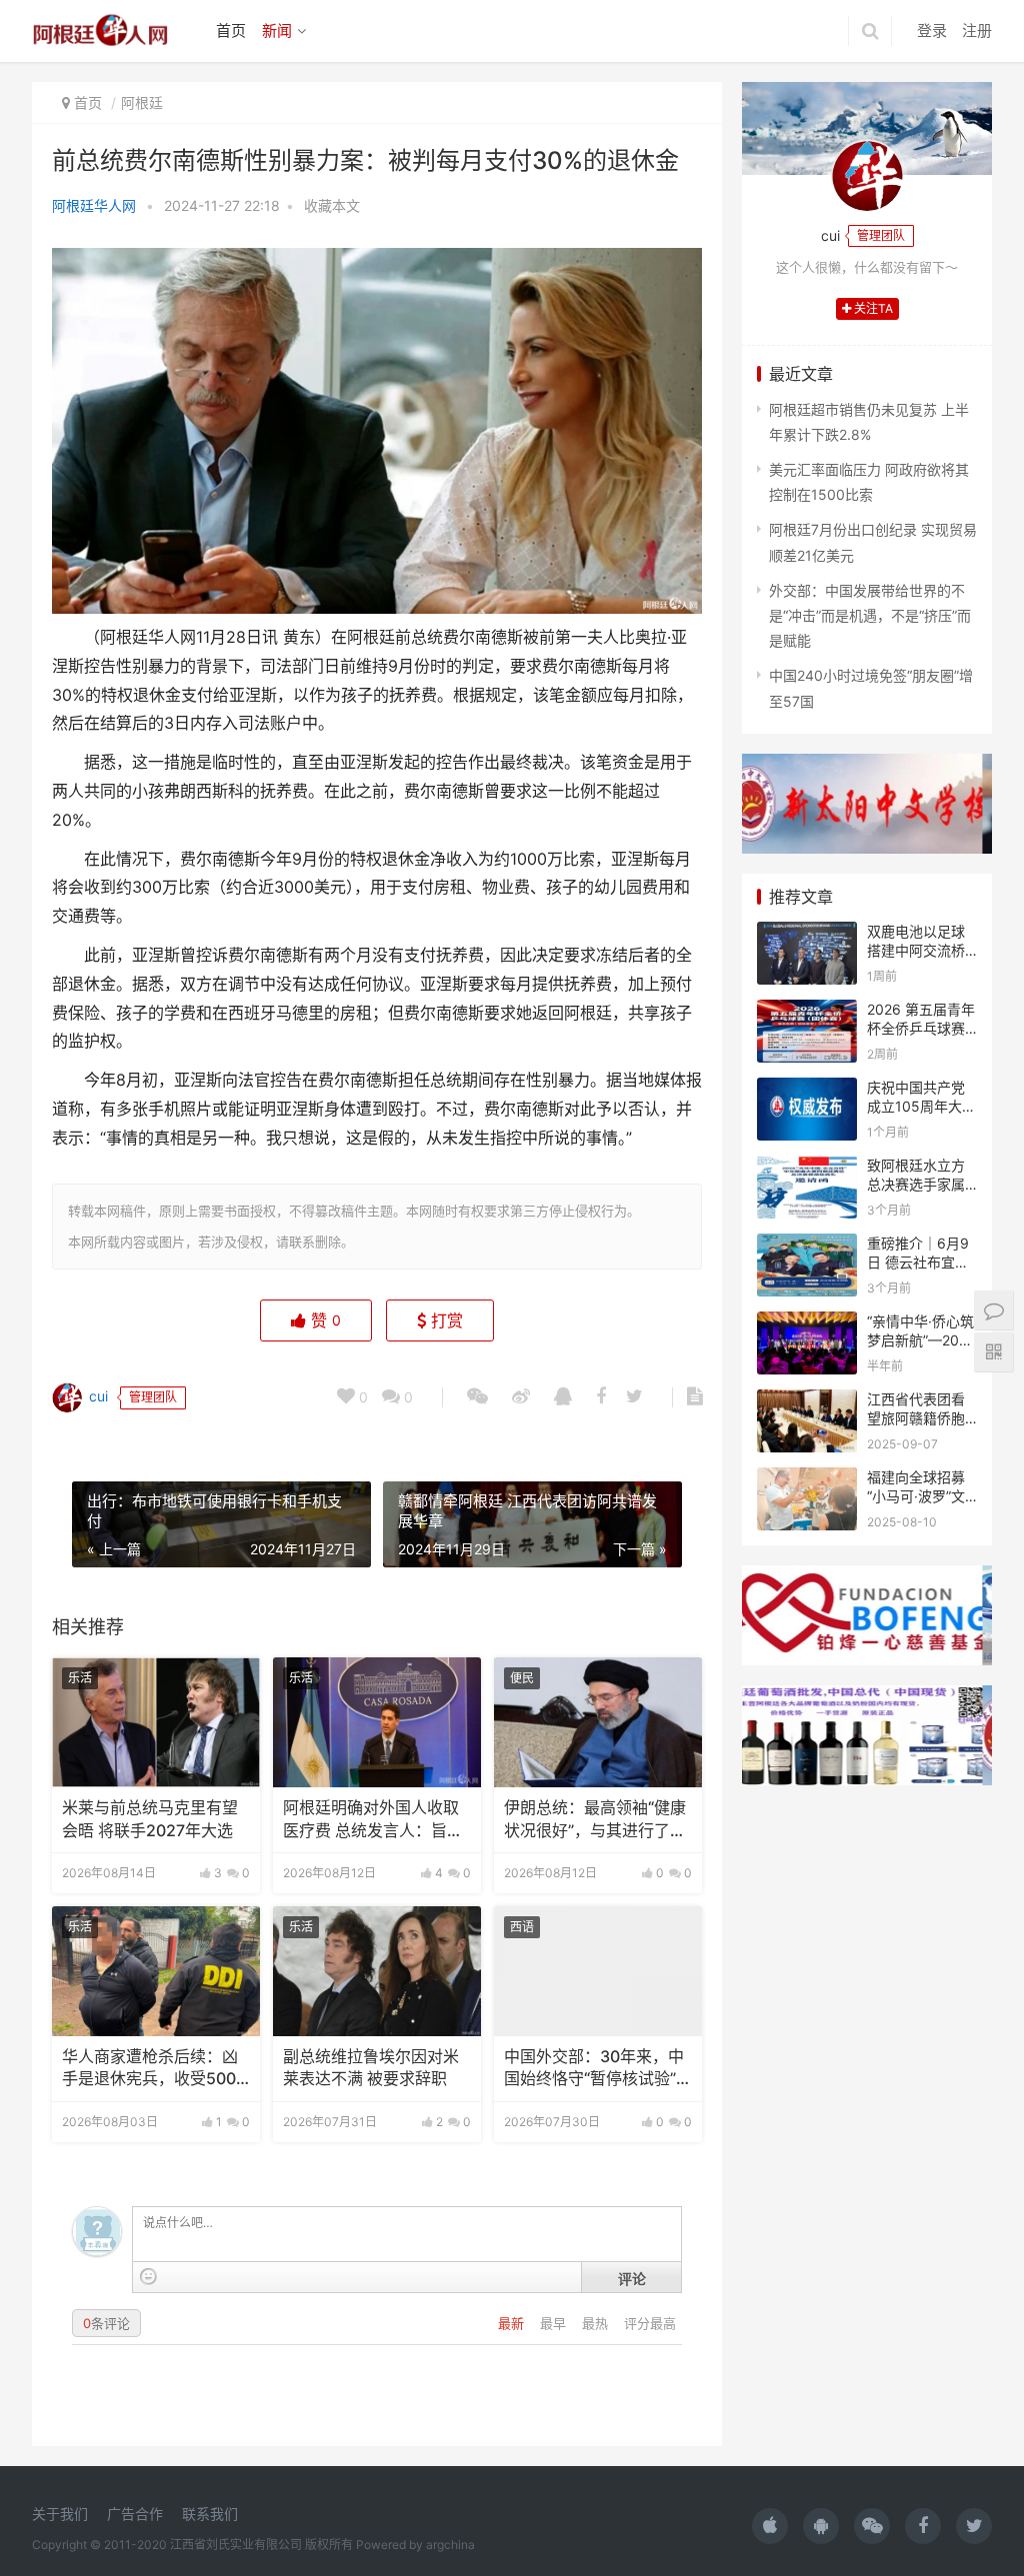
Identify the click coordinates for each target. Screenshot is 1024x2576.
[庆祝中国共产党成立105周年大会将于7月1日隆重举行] (807, 1090)
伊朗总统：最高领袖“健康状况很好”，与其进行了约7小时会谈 (595, 1820)
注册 (977, 30)
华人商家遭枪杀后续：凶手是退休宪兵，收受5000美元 (154, 2069)
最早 (555, 2323)
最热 (597, 2323)
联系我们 (210, 2514)
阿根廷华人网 (94, 205)
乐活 (80, 1678)
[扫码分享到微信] (477, 1397)
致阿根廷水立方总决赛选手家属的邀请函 (916, 1185)
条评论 (106, 2323)
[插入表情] (148, 2277)
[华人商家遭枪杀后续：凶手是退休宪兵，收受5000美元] (156, 1971)
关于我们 (60, 2514)
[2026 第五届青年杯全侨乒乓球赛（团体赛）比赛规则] (807, 1012)
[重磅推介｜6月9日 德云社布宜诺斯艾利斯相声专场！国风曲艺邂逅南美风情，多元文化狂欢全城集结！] (807, 1246)
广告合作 (135, 2514)
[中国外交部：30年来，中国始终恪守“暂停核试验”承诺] (598, 1971)
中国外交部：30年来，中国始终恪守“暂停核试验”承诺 (598, 2069)
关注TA (872, 308)
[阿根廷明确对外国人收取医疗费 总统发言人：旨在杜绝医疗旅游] (377, 1722)
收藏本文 (332, 205)
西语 (522, 1927)
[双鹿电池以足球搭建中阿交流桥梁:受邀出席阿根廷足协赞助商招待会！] (807, 934)
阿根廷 (142, 102)
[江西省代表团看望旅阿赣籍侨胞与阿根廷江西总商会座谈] (807, 1402)
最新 (513, 2323)
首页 (231, 30)
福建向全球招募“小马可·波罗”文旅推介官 (916, 1496)
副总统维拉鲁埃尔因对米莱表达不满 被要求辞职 (371, 2068)
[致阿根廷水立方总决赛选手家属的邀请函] (807, 1168)
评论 (632, 2278)
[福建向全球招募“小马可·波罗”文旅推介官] (807, 1480)
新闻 (277, 30)
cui (96, 1396)
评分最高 (650, 2323)
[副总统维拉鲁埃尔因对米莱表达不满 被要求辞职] (377, 1971)
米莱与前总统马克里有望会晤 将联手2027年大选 (150, 1819)
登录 (932, 30)
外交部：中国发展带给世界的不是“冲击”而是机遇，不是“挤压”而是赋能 (870, 615)
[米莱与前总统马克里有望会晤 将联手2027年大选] (156, 1722)
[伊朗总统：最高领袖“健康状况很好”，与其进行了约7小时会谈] (598, 1722)
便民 (522, 1678)
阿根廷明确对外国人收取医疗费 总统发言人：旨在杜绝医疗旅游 (373, 1820)
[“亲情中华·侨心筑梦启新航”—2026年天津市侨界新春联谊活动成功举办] (807, 1324)
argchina (450, 2545)
